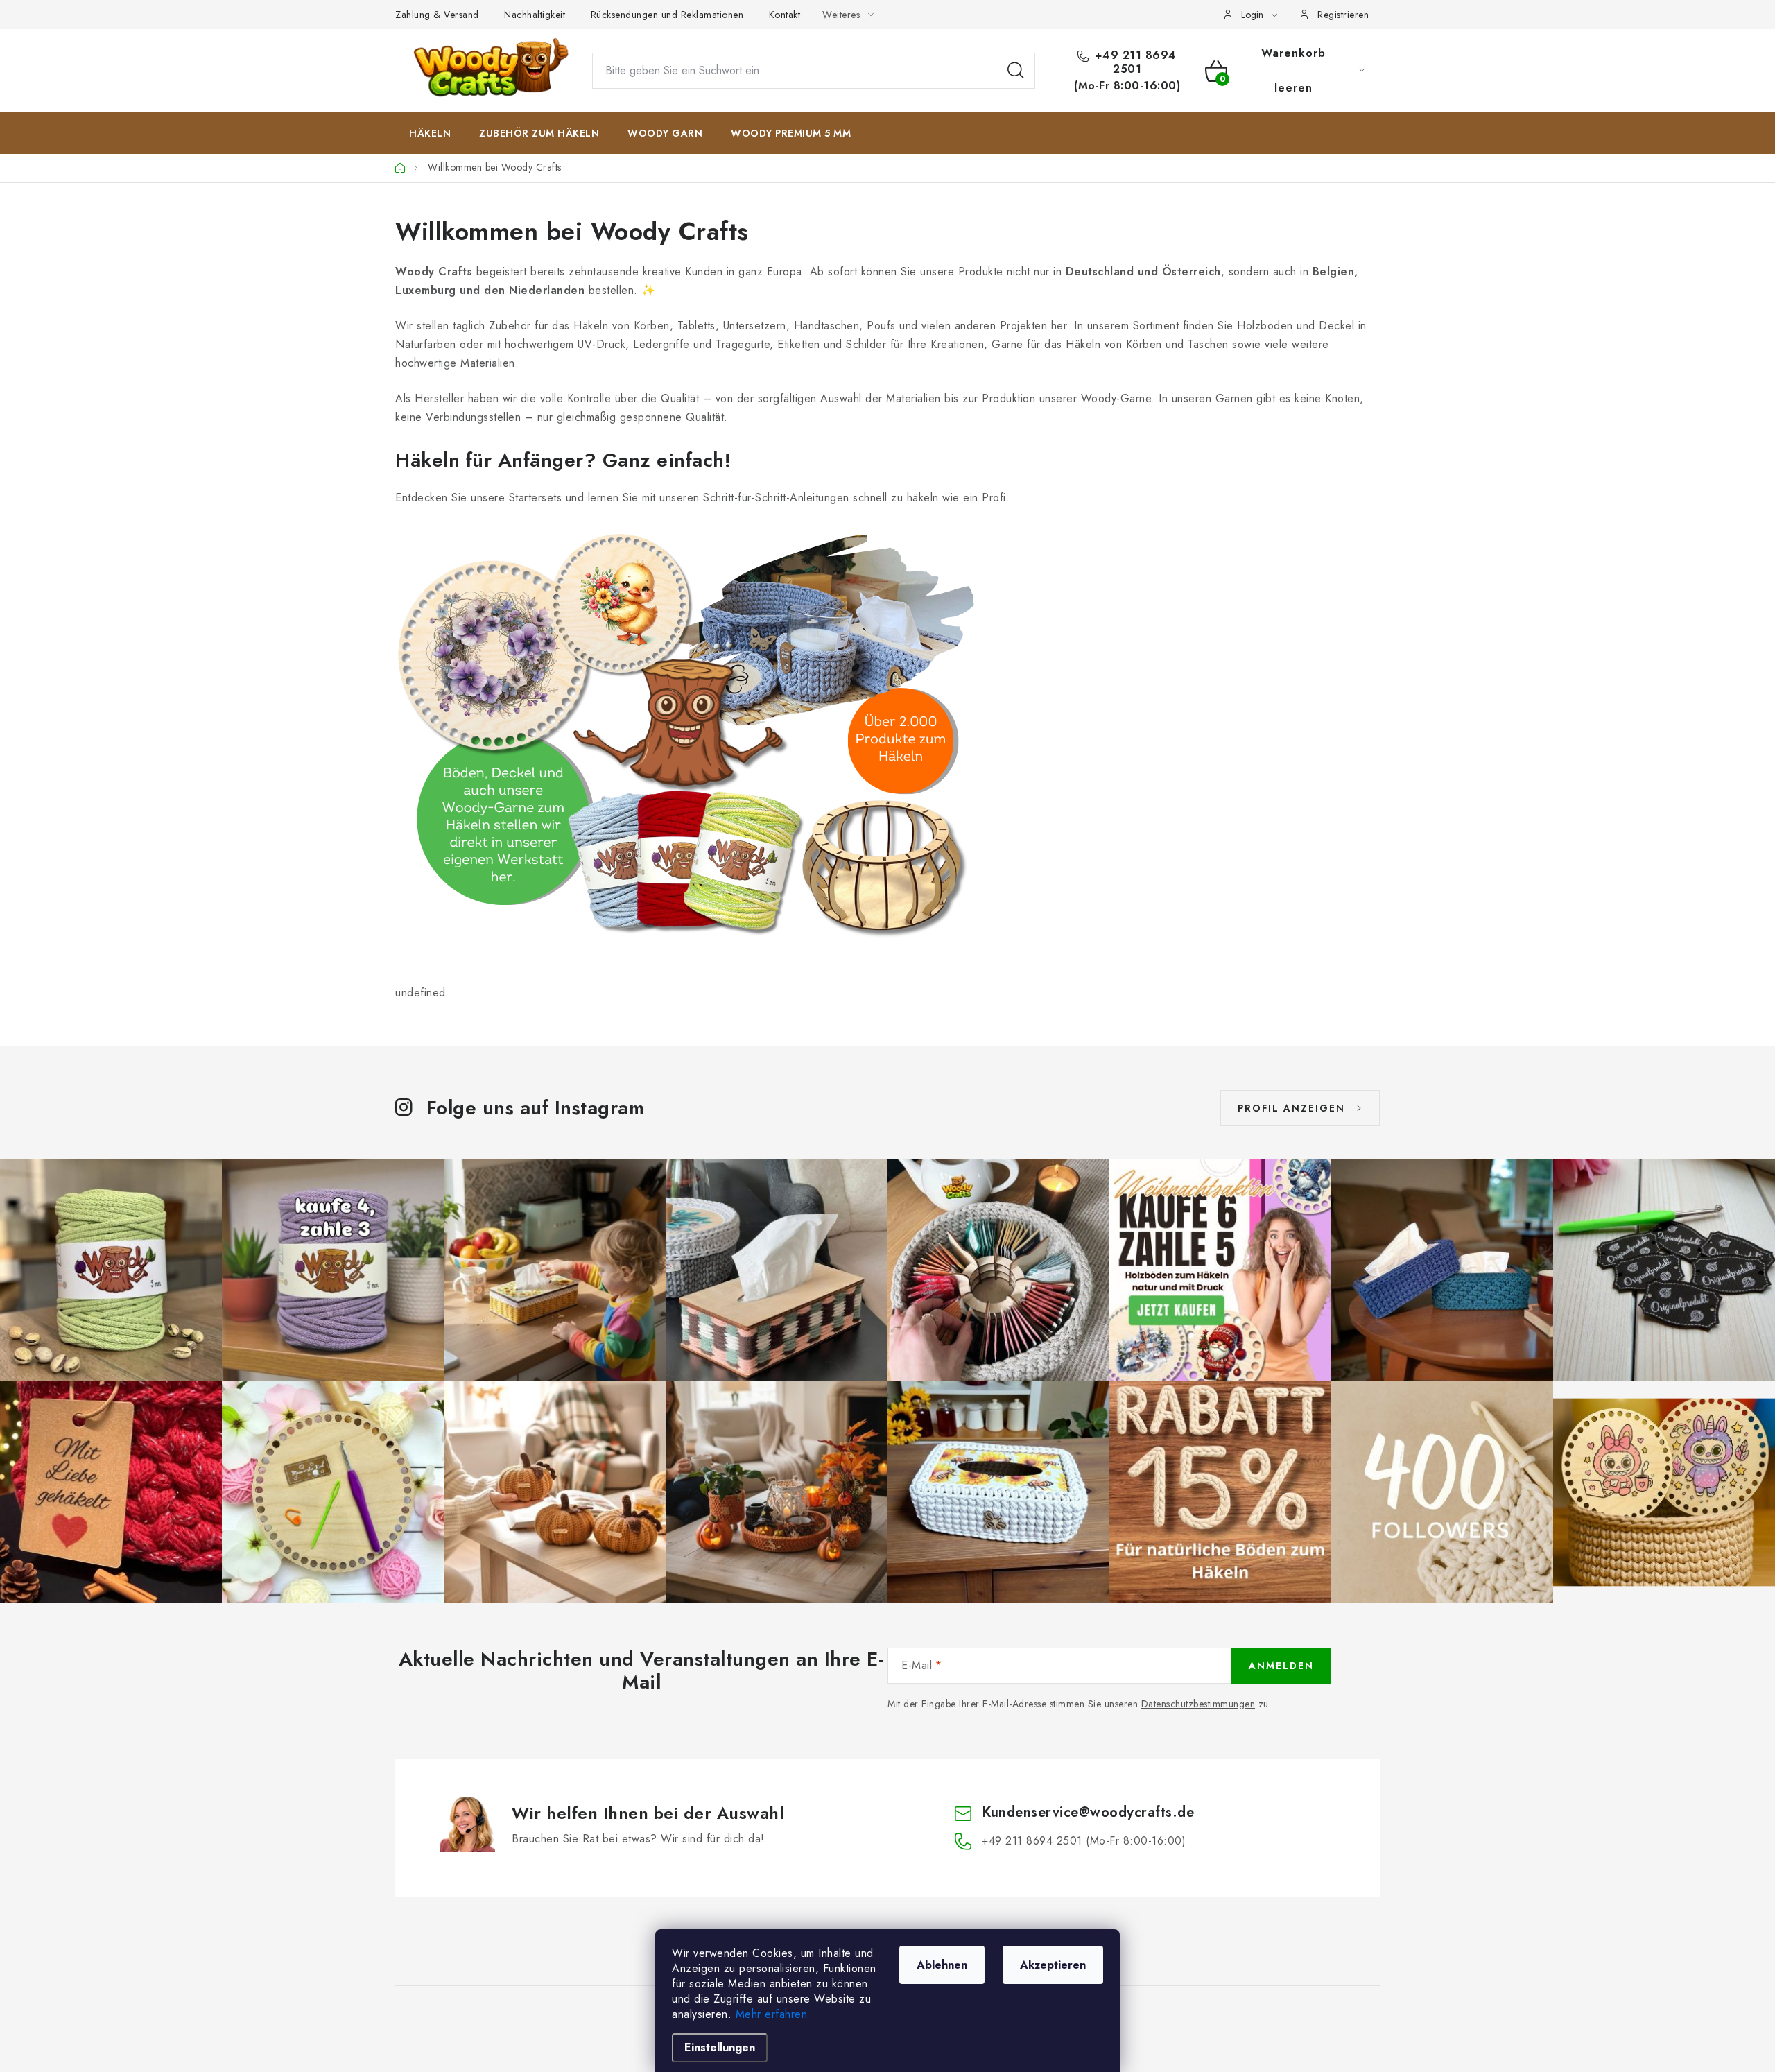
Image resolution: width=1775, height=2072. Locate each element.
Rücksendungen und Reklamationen (667, 15)
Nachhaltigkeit (535, 15)
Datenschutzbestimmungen (1198, 1704)
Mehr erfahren (772, 2014)
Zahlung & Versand (437, 15)
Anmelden (1281, 1666)
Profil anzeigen (1291, 1108)
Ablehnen (942, 1965)
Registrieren (1343, 15)
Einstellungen (720, 2047)
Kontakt (785, 15)
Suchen (1016, 71)
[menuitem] (430, 133)
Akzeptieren (1053, 1965)
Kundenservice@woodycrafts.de (1088, 1812)
